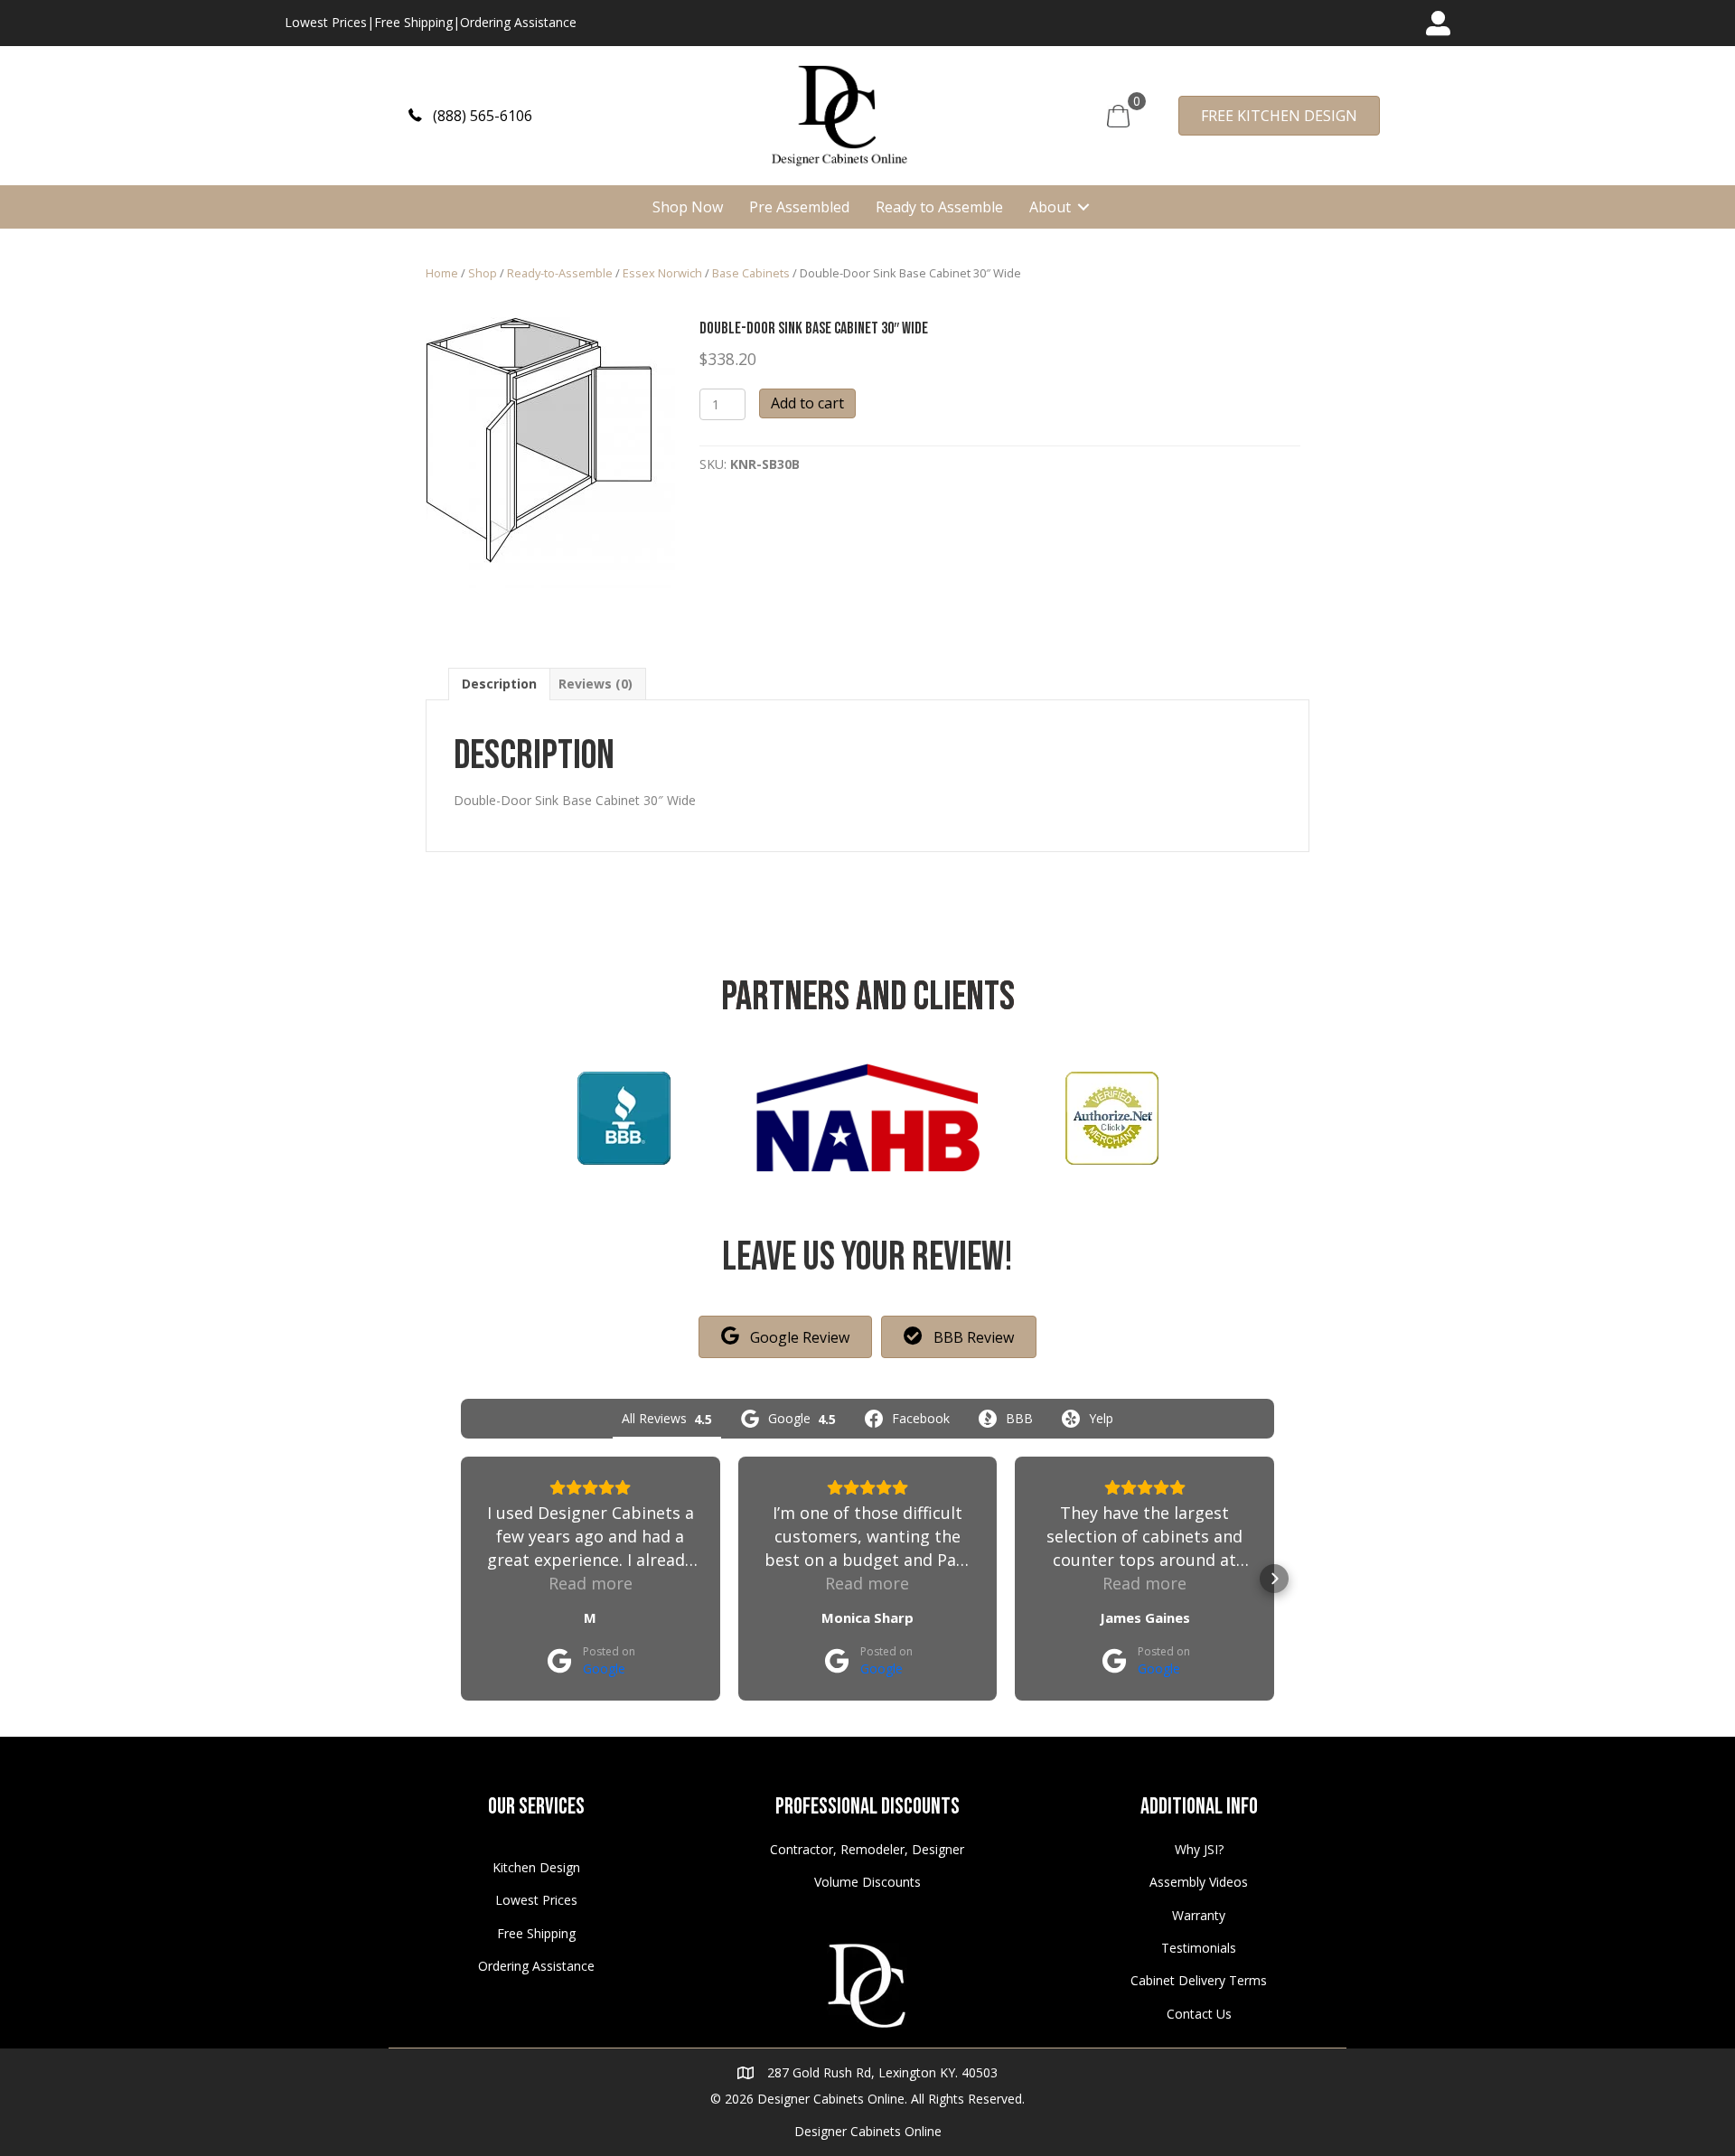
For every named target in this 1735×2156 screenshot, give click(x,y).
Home (442, 273)
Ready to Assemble (939, 207)
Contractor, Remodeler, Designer (867, 1849)
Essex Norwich (662, 273)
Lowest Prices (326, 22)
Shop (483, 273)
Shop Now (688, 207)
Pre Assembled (799, 207)
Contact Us (1199, 2014)
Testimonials (1199, 1948)
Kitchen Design (536, 1867)
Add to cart (807, 403)
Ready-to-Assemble (560, 273)
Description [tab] (499, 684)
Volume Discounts (867, 1882)
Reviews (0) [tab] (596, 684)
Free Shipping (413, 22)
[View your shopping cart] (1118, 114)
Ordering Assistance (518, 22)
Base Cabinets (751, 273)
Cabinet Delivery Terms (1199, 1980)
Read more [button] (591, 1583)
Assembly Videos (1199, 1882)
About (1050, 207)
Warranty (1199, 1915)
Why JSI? (1199, 1849)
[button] (470, 115)
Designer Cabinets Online (868, 2131)
